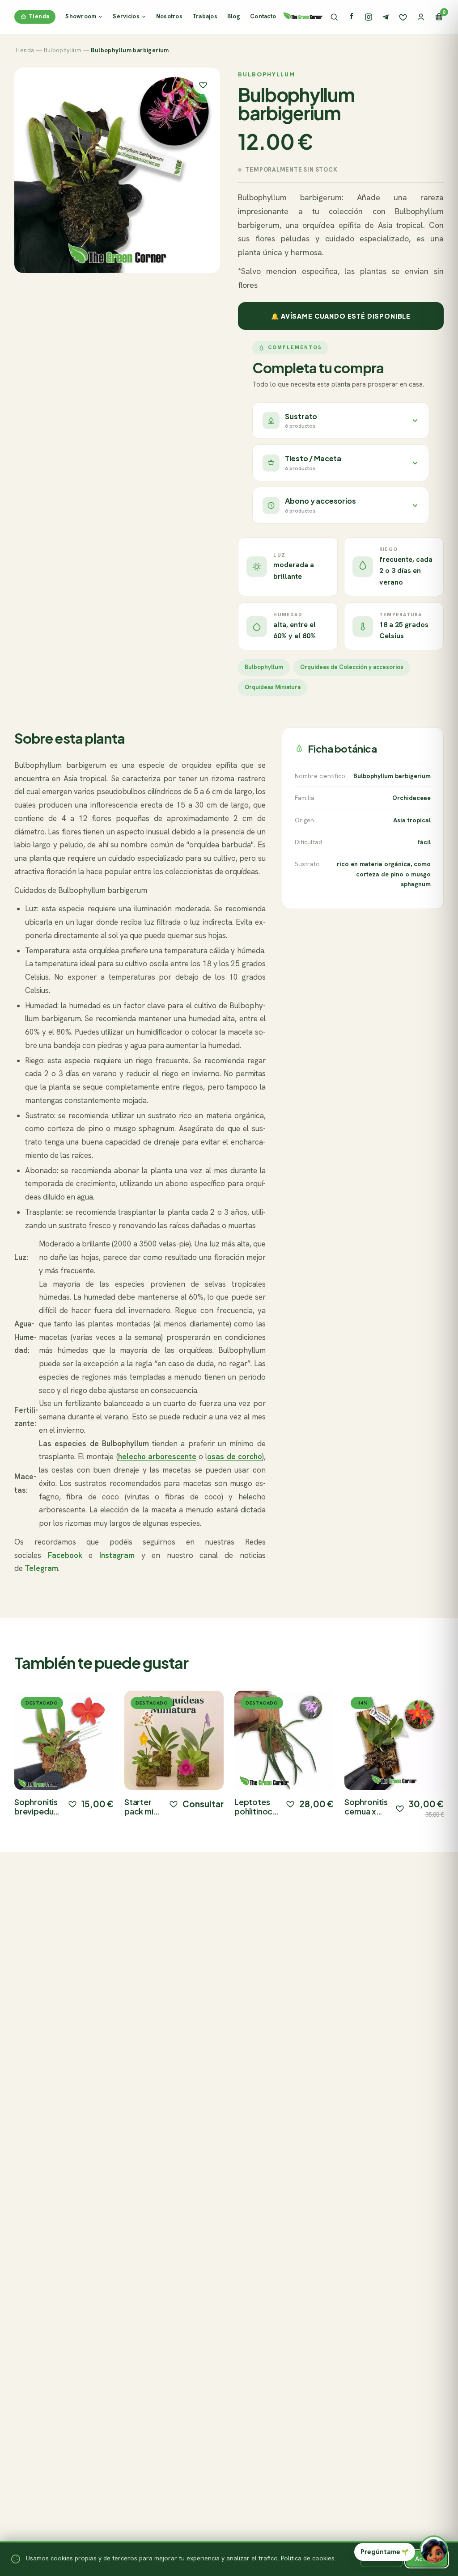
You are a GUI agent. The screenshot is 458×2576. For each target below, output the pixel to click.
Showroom (81, 16)
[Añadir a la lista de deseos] (72, 1804)
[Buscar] (334, 17)
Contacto (263, 16)
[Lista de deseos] (403, 17)
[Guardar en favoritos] (203, 84)
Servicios (126, 16)
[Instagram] (369, 17)
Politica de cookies (308, 2558)
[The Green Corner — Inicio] (303, 15)
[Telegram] (386, 17)
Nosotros (169, 16)
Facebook (65, 1555)
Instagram (117, 1555)
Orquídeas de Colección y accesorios (352, 667)
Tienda (39, 16)
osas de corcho (234, 1456)
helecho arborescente (157, 1456)
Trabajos (205, 16)
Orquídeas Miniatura (273, 687)
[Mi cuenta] (421, 17)
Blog (234, 16)
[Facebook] (352, 17)
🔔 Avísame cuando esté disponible (341, 316)
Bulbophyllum (63, 50)
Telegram (41, 1568)
